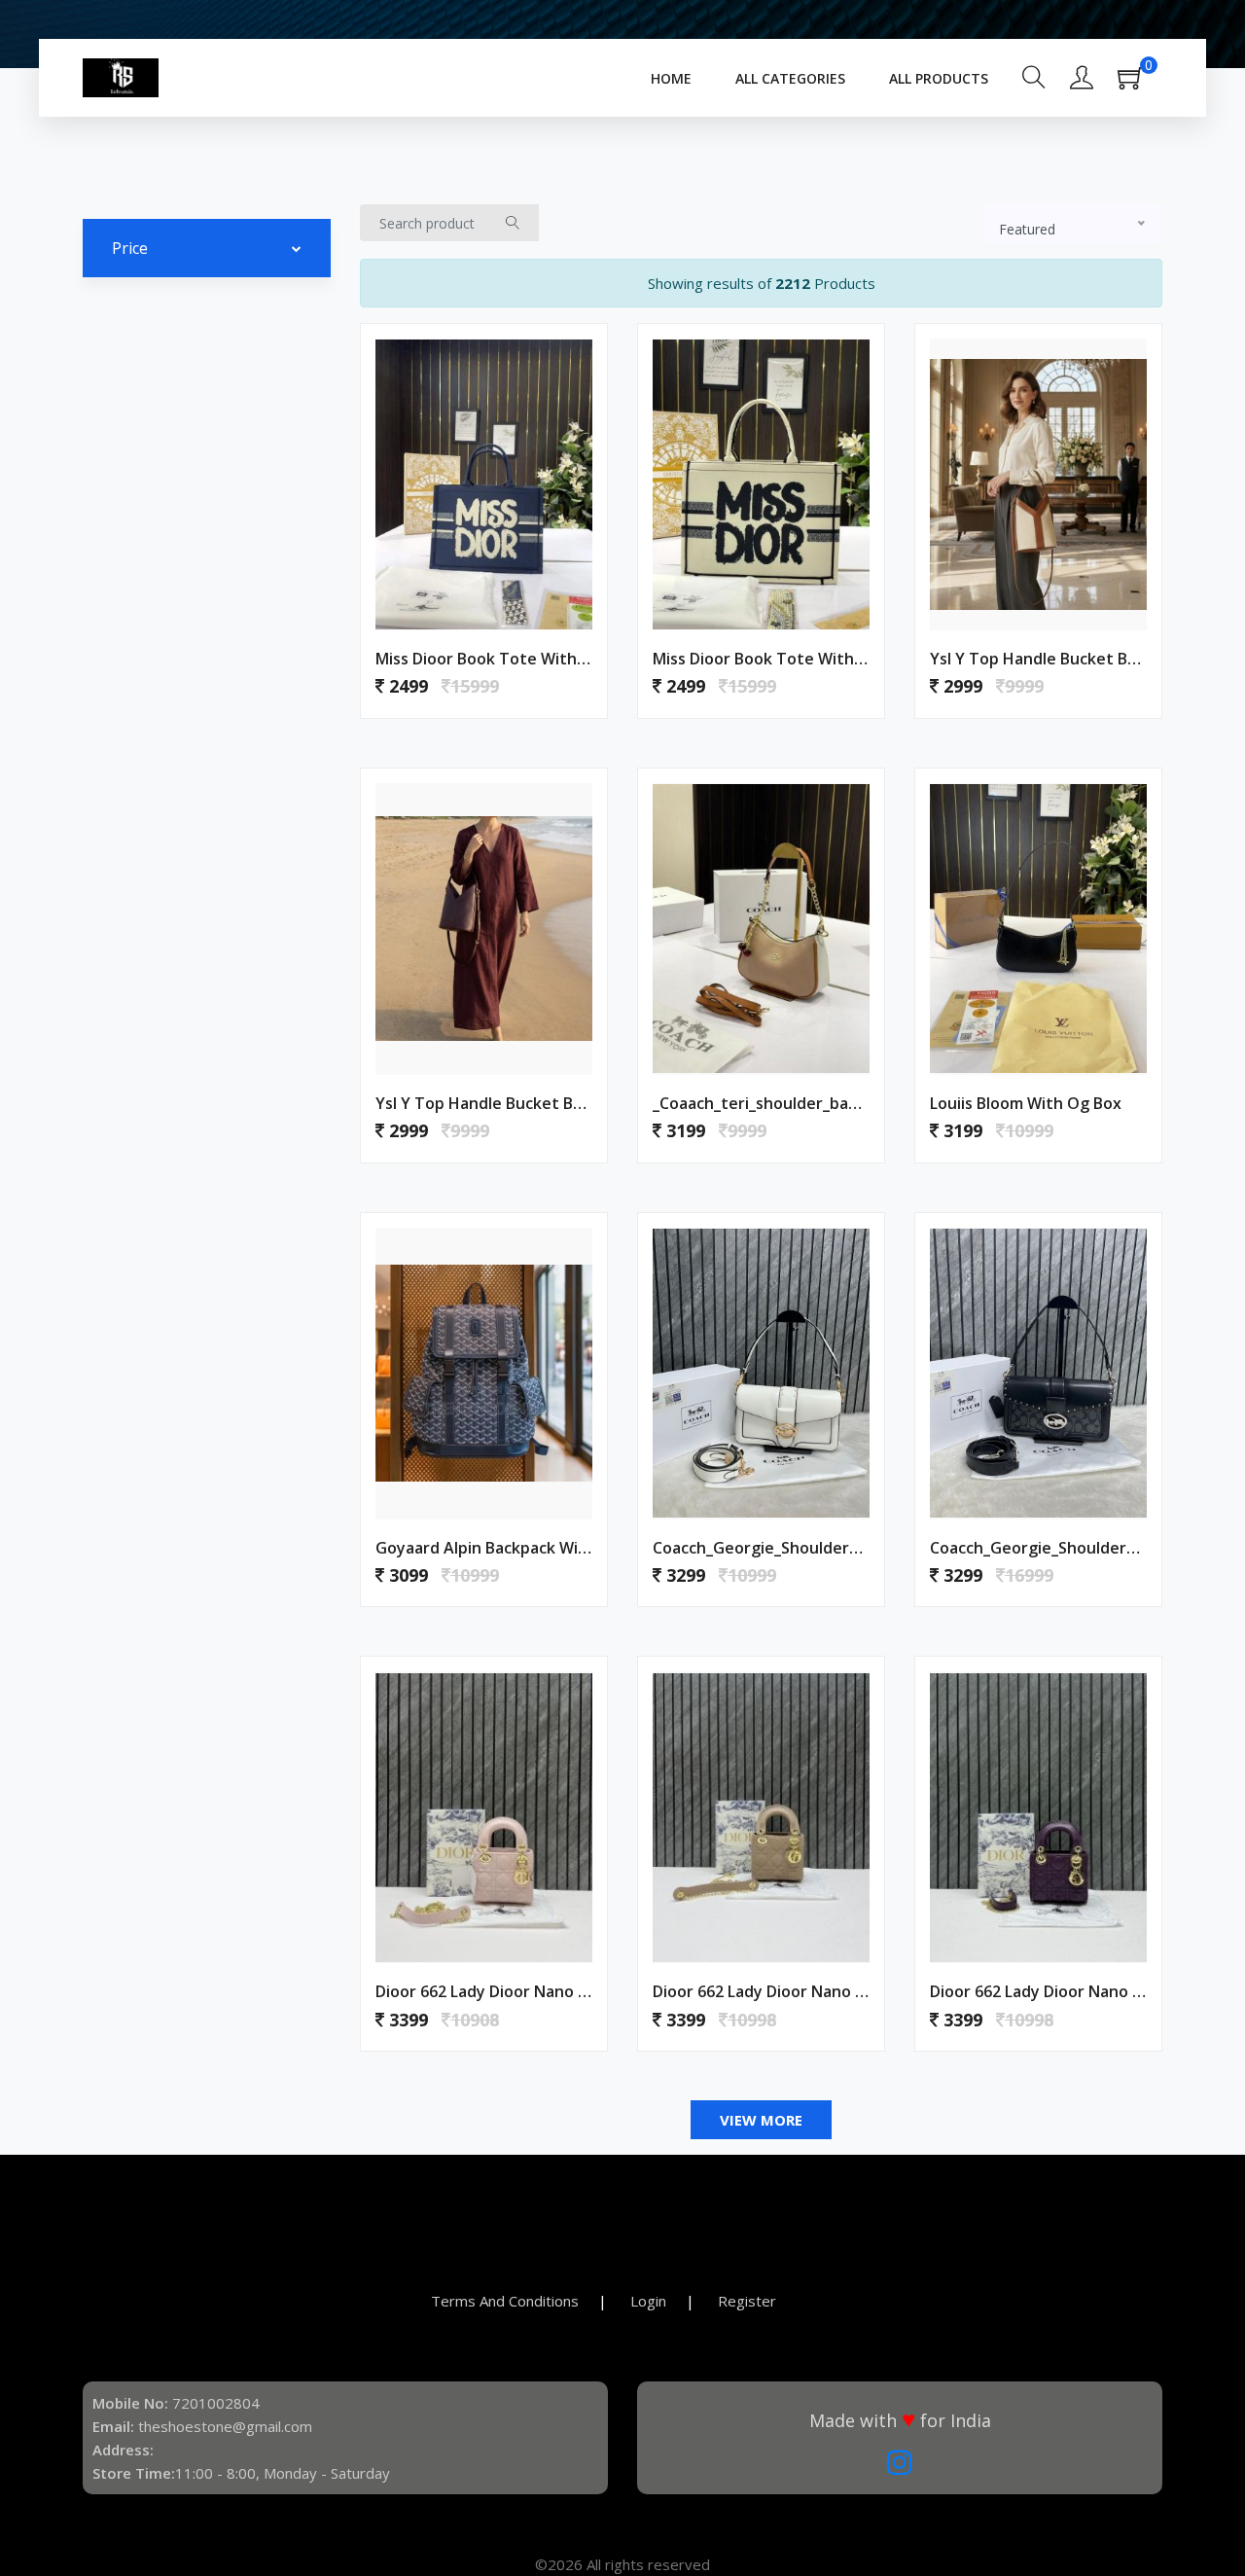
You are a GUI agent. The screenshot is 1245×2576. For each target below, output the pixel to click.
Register (747, 2301)
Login (648, 2301)
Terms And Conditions (505, 2301)
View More (761, 2120)
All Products (939, 78)
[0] (1140, 84)
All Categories (790, 78)
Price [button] (130, 248)
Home (671, 78)
